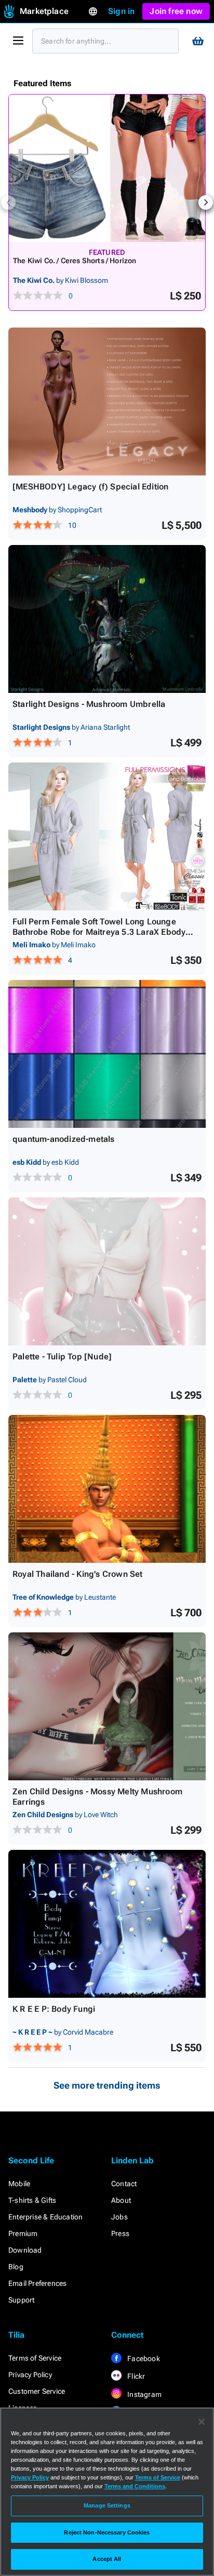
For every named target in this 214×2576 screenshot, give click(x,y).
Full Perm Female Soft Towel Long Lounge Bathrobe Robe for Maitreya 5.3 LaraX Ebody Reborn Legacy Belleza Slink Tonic (99, 932)
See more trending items (107, 2085)
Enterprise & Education (45, 2217)
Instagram (144, 2394)
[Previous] (8, 202)
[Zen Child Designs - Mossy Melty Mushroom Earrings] (107, 1706)
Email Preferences (37, 2283)
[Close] (202, 2422)
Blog (16, 2267)
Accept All (107, 2559)
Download (25, 2250)
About (121, 2200)
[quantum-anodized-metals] (107, 1054)
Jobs (119, 2217)
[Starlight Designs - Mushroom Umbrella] (107, 619)
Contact (124, 2184)
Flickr (135, 2376)
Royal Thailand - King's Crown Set (78, 1574)
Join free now (176, 11)
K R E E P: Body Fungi (54, 2009)
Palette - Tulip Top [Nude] (62, 1357)
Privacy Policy (30, 2375)
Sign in (121, 11)
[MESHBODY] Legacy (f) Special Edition (90, 487)
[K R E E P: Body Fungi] (107, 1924)
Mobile (19, 2184)
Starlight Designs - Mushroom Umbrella (89, 704)
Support (21, 2300)
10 (72, 525)
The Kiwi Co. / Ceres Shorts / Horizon (75, 261)
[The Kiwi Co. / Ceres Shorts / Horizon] (107, 168)
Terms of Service (35, 2358)
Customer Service (37, 2391)
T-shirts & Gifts (32, 2200)
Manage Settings (107, 2505)
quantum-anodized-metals (64, 1139)
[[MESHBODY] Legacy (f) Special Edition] (107, 401)
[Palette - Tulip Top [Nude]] (107, 1271)
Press (120, 2233)
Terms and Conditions (135, 2486)
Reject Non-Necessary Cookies (107, 2532)
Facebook (143, 2359)
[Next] (206, 202)
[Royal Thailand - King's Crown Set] (107, 1489)
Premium (23, 2233)
